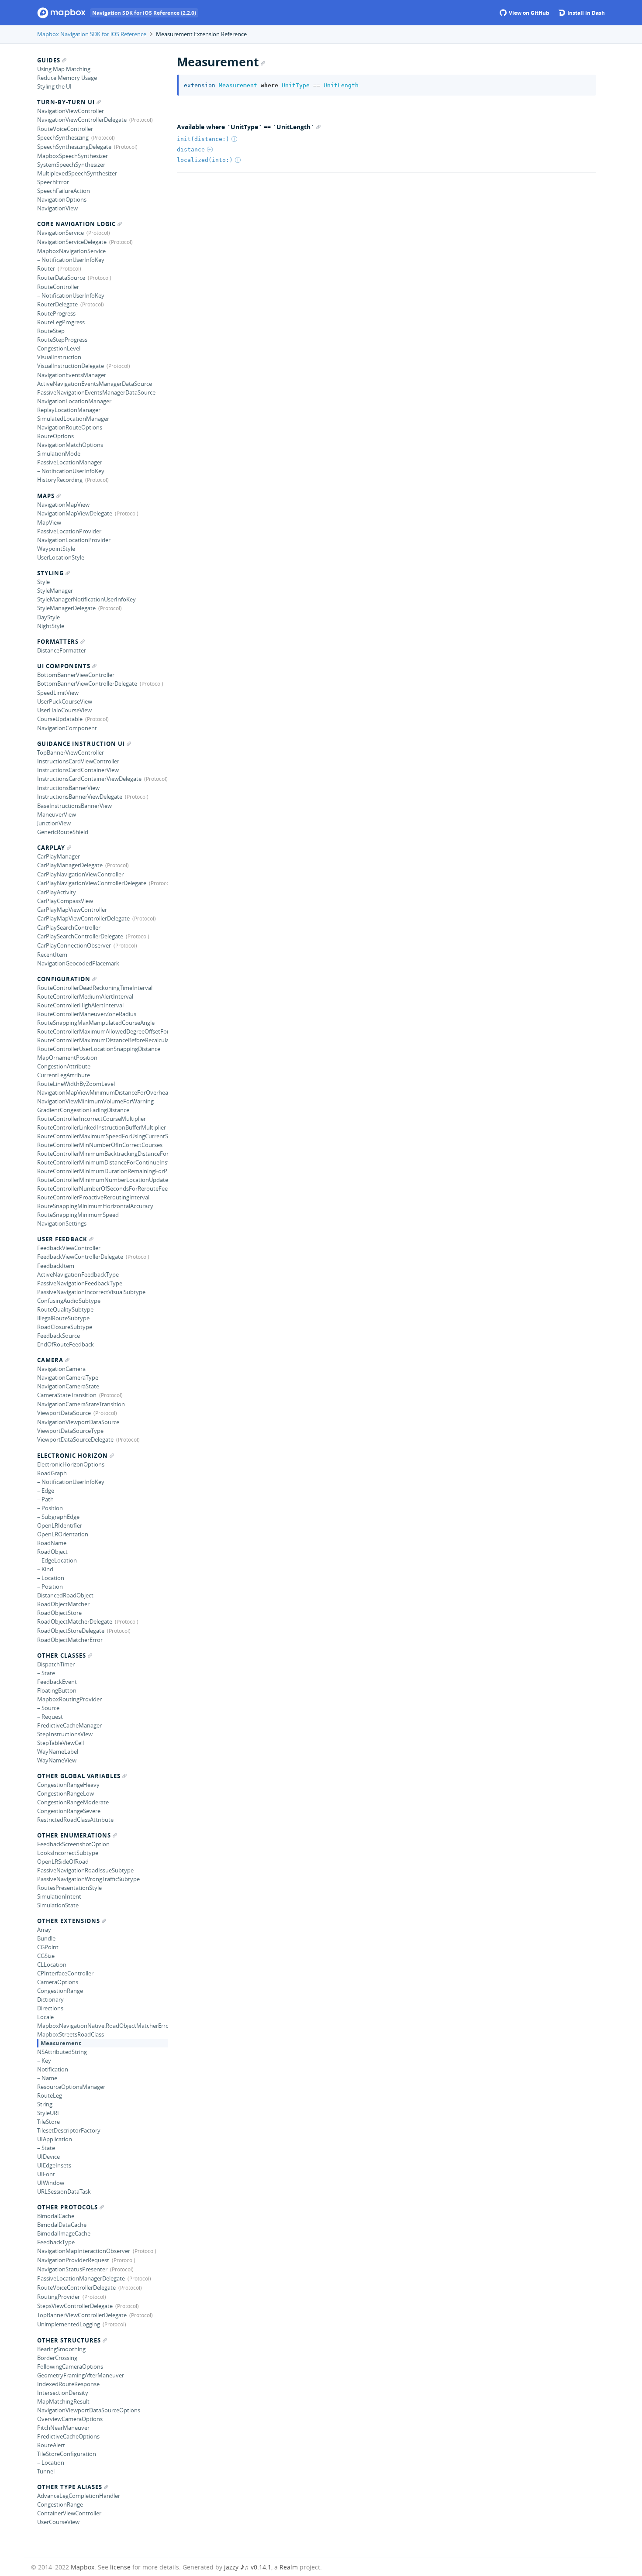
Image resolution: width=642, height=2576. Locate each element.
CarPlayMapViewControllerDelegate (83, 918)
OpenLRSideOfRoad (63, 1862)
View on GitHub (528, 13)
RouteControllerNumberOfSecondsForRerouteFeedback (102, 1188)
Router (46, 268)
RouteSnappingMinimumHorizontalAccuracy (95, 1206)
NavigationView (57, 208)
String (45, 2104)
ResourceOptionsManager (71, 2087)
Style (43, 582)
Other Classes (62, 1656)
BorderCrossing (57, 2358)
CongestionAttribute (64, 1066)
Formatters (58, 642)
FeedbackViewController (69, 1248)
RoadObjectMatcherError (70, 1640)
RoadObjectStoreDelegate (71, 1631)
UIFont (46, 2174)
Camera (50, 1360)
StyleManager (55, 591)
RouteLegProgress (61, 322)
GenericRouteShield (63, 832)
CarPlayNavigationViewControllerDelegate (92, 883)
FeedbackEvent (57, 1682)
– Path (45, 1499)
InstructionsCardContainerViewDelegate (89, 779)
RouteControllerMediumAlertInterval (85, 996)
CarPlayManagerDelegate (70, 865)
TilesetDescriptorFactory (69, 2130)
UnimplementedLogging (69, 2324)
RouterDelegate (57, 304)
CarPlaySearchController (69, 927)
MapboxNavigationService (71, 251)
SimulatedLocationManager (73, 419)
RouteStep (51, 331)
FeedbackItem (56, 1266)
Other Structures (69, 2340)
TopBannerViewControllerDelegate (82, 2315)
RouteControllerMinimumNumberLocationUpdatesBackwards (102, 1180)
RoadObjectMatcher (63, 1604)
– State (46, 1673)
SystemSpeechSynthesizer (71, 165)
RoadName (52, 1543)
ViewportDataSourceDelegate (75, 1439)
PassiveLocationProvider (69, 531)
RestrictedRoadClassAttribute (75, 1820)
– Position (50, 1508)
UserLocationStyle (61, 557)
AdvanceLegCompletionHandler (79, 2496)
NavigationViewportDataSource (78, 1422)
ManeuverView (57, 814)
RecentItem (52, 955)
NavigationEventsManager (72, 375)
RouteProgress (56, 313)
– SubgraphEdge (58, 1517)
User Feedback (62, 1239)
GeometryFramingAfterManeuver (81, 2375)
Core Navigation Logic (76, 224)
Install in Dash (585, 13)
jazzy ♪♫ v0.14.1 (248, 2567)
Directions (50, 2008)
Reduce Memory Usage (67, 78)
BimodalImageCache (64, 2233)
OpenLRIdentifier (60, 1525)
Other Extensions (69, 1921)
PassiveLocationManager (70, 462)
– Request (50, 1717)
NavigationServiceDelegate (72, 242)
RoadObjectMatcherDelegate (75, 1621)
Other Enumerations (74, 1835)
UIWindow (51, 2183)
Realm (289, 2567)
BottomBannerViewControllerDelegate (87, 683)
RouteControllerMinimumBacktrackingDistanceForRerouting (102, 1154)
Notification (53, 2069)
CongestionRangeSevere (69, 1811)
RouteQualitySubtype (65, 1309)
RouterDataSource (61, 278)
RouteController (58, 287)
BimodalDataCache (62, 2225)
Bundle (46, 1938)
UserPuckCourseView (65, 701)
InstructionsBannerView (68, 788)
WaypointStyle (56, 549)
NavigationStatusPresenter (72, 2269)
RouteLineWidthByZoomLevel (76, 1084)
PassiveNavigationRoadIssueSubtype (85, 1870)
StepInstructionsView (65, 1734)
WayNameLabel (58, 1752)
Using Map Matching (64, 69)
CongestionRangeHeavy (68, 1785)
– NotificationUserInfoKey (71, 260)
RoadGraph (52, 1473)
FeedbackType (56, 2242)
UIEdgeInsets (54, 2165)
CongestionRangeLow (66, 1793)
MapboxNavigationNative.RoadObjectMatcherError (102, 2026)
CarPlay (51, 848)
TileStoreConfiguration (67, 2454)
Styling (50, 573)
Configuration (64, 979)
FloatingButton (57, 1690)
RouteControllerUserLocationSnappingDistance (99, 1049)
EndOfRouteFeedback (66, 1344)
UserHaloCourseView (64, 710)
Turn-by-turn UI (66, 102)
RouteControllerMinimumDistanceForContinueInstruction (102, 1162)
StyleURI (48, 2113)
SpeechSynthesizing (63, 137)
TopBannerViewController (71, 752)
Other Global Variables (79, 1776)
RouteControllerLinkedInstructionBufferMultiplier (102, 1127)
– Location (51, 1578)
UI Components (64, 666)
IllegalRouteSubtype (63, 1318)
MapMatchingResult (63, 2401)
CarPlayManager (59, 856)
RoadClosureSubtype (65, 1327)
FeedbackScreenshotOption (73, 1844)
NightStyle (51, 626)
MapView (49, 522)
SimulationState (58, 1905)
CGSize (46, 1956)
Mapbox (83, 2567)
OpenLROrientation (63, 1534)
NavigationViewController (71, 111)
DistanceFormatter (62, 650)
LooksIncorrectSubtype (68, 1853)
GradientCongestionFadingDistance (83, 1110)
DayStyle (48, 617)
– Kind (45, 1569)
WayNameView (57, 1760)
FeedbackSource (59, 1336)
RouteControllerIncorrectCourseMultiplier (91, 1119)
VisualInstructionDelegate (71, 366)
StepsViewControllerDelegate (75, 2306)
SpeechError (53, 182)
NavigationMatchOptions (70, 445)
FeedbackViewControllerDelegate (80, 1257)
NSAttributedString (62, 2052)
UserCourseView (58, 2522)
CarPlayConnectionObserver (74, 945)
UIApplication (55, 2139)
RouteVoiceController (65, 129)
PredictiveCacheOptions (68, 2436)
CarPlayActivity (57, 892)
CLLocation (52, 1965)
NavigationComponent (67, 728)
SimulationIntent (59, 1896)
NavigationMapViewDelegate (75, 513)
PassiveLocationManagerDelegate (81, 2278)
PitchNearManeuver (63, 2428)
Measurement (61, 2043)
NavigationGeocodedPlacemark (78, 963)
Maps (46, 496)
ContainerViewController (69, 2513)
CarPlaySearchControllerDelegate (80, 936)
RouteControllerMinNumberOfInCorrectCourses (100, 1145)
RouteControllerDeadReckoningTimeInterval (95, 988)
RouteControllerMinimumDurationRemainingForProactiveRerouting (102, 1171)
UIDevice (48, 2157)
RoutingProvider (59, 2297)
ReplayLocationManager (69, 410)
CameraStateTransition (67, 1395)
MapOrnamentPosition (67, 1058)
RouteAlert (51, 2445)
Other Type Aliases (70, 2487)
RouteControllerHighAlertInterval (80, 1005)
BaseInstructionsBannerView (74, 806)
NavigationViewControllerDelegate (82, 120)
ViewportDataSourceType (70, 1431)
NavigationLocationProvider (74, 540)
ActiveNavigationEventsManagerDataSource (95, 384)
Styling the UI (54, 86)
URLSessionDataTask (64, 2191)
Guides (49, 60)
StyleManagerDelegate (66, 608)
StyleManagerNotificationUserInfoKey (86, 599)
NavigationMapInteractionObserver (84, 2251)
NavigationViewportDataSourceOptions (89, 2410)
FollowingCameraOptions (70, 2366)
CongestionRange (60, 1991)
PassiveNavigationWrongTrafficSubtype (88, 1879)
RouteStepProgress (62, 340)
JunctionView (54, 823)
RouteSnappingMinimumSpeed (78, 1215)
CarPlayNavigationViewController (80, 874)
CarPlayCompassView (65, 901)
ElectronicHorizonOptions (71, 1464)
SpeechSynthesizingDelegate (74, 147)
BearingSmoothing (61, 2349)
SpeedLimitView (58, 693)
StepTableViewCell (60, 1743)
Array (44, 1930)
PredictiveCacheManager (69, 1725)
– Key (44, 2061)
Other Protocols (67, 2207)
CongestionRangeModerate (73, 1802)
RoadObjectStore (59, 1613)
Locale (45, 2017)
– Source (48, 1708)
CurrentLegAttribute (64, 1075)
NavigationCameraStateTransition (81, 1404)
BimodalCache (56, 2216)
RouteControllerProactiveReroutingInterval (93, 1197)
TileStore (48, 2122)
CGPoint (48, 1947)
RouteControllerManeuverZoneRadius (87, 1014)
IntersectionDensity (63, 2393)
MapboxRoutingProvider (69, 1699)
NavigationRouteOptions (70, 427)
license (120, 2567)
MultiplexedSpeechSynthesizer (77, 173)
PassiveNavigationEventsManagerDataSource (96, 392)
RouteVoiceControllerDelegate (76, 2287)
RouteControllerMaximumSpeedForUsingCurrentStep (102, 1136)
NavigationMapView (63, 505)
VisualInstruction (59, 357)
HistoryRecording (60, 480)
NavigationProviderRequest (73, 2260)
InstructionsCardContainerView (78, 770)
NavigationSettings (62, 1223)
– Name (47, 2078)
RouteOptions (55, 436)
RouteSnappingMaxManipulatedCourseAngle (96, 1023)
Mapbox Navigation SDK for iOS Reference (92, 34)
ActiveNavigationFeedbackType (78, 1274)
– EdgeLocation (57, 1560)
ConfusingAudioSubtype (69, 1301)
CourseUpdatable (60, 719)
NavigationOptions (62, 199)
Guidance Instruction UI (81, 744)
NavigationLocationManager (74, 401)
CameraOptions (58, 1982)
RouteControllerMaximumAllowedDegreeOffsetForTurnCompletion (102, 1031)
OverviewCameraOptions (70, 2419)
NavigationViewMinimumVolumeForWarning (95, 1101)
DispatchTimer (56, 1664)
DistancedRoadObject (65, 1595)
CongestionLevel (59, 348)
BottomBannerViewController (76, 675)
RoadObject (52, 1552)
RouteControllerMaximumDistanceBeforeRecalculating (102, 1040)
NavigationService (60, 233)
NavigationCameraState (68, 1386)
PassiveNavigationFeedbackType (80, 1283)
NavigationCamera (61, 1369)
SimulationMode (59, 453)
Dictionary (50, 1999)
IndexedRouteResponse (68, 2384)
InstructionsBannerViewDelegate (80, 797)
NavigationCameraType (68, 1377)
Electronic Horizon (72, 1456)
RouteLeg (50, 2095)
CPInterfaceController (65, 1973)
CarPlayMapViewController (72, 910)
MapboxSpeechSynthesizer (72, 156)
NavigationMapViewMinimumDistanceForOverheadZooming (102, 1092)
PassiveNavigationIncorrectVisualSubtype (91, 1292)
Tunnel (46, 2471)
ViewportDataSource (64, 1413)
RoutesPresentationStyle (69, 1888)
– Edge (46, 1491)
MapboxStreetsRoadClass (71, 2034)
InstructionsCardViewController (78, 761)
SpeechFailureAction (64, 191)
